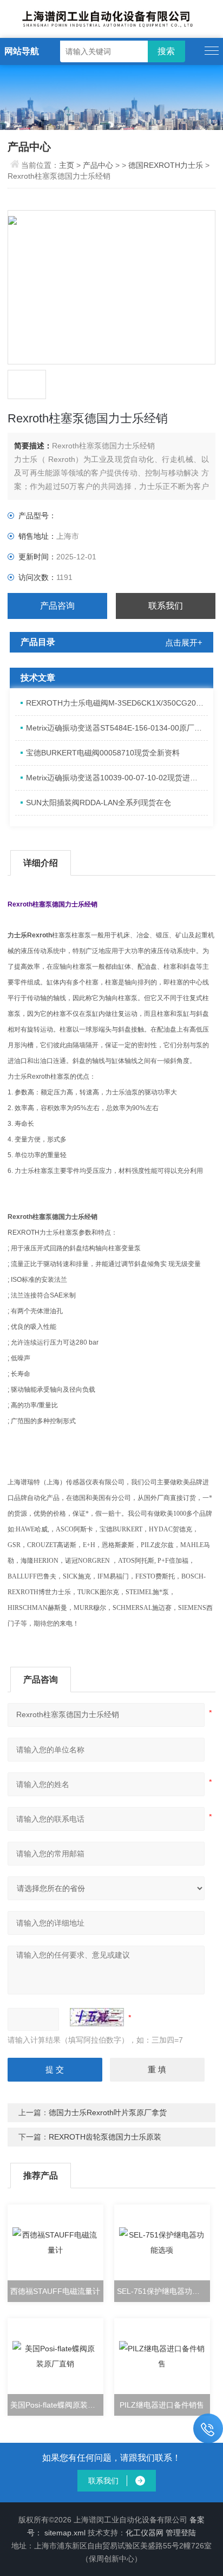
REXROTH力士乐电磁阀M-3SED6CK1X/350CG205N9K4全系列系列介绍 (117, 703)
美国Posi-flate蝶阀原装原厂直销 (57, 2405)
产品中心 (98, 165)
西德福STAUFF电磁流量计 (55, 2291)
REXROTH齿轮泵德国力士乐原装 (105, 2137)
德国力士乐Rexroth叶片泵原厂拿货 (108, 2112)
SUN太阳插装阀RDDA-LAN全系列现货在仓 (99, 803)
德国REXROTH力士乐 (166, 165)
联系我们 (166, 606)
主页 (68, 165)
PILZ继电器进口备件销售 (162, 2405)
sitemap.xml (65, 2533)
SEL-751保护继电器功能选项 (163, 2291)
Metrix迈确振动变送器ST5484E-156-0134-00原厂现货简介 (117, 728)
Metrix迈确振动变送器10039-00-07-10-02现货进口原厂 (117, 778)
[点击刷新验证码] (97, 2017)
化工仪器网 (145, 2533)
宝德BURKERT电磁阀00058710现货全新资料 (103, 753)
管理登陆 (181, 2533)
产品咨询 (57, 606)
